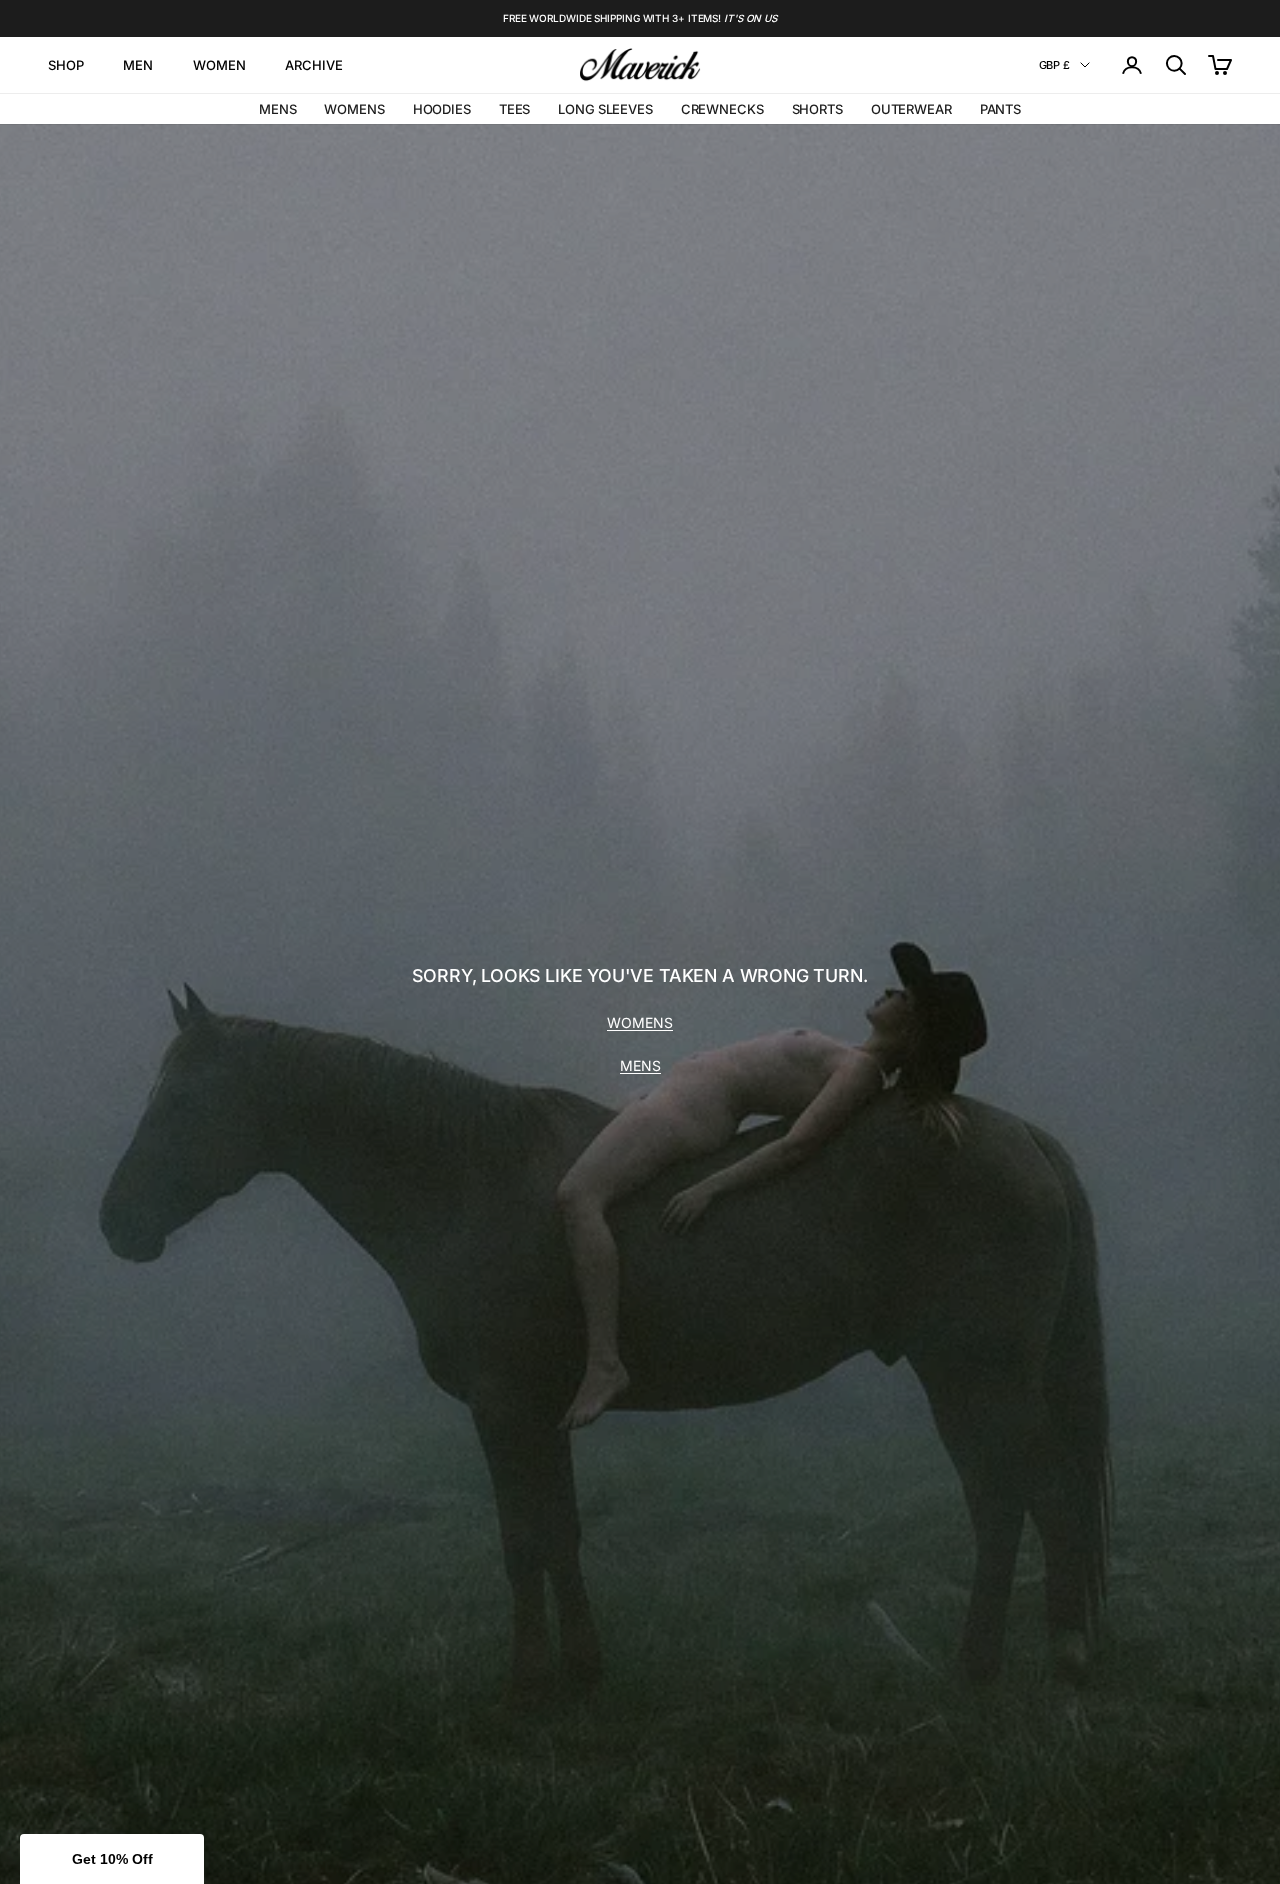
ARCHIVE (313, 65)
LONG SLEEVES (605, 109)
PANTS (1000, 109)
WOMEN (219, 65)
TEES (514, 109)
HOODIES (442, 109)
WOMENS (354, 109)
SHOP (65, 65)
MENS (277, 109)
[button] (112, 1859)
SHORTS (817, 109)
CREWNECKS (722, 109)
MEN (138, 65)
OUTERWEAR (911, 109)
